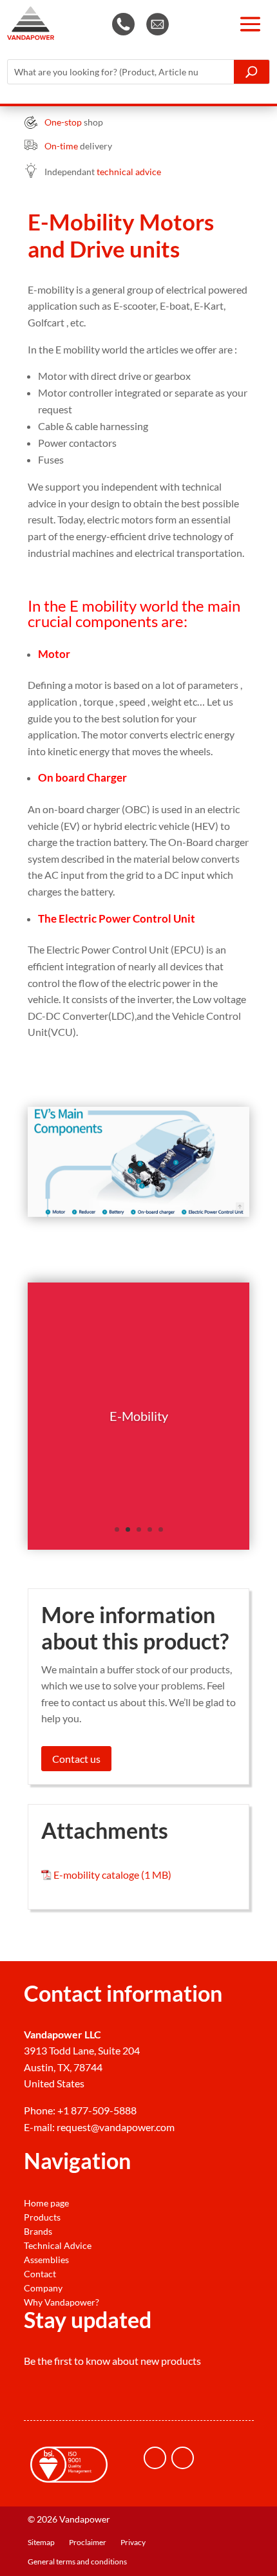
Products (42, 2217)
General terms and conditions (77, 2562)
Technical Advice (58, 2246)
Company (43, 2288)
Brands (38, 2232)
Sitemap (41, 2543)
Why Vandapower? (62, 2302)
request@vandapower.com (116, 2127)
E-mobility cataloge (96, 1875)
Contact (40, 2274)
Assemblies (46, 2260)
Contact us (76, 1759)
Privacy (133, 2543)
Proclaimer (88, 2543)
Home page (46, 2203)
